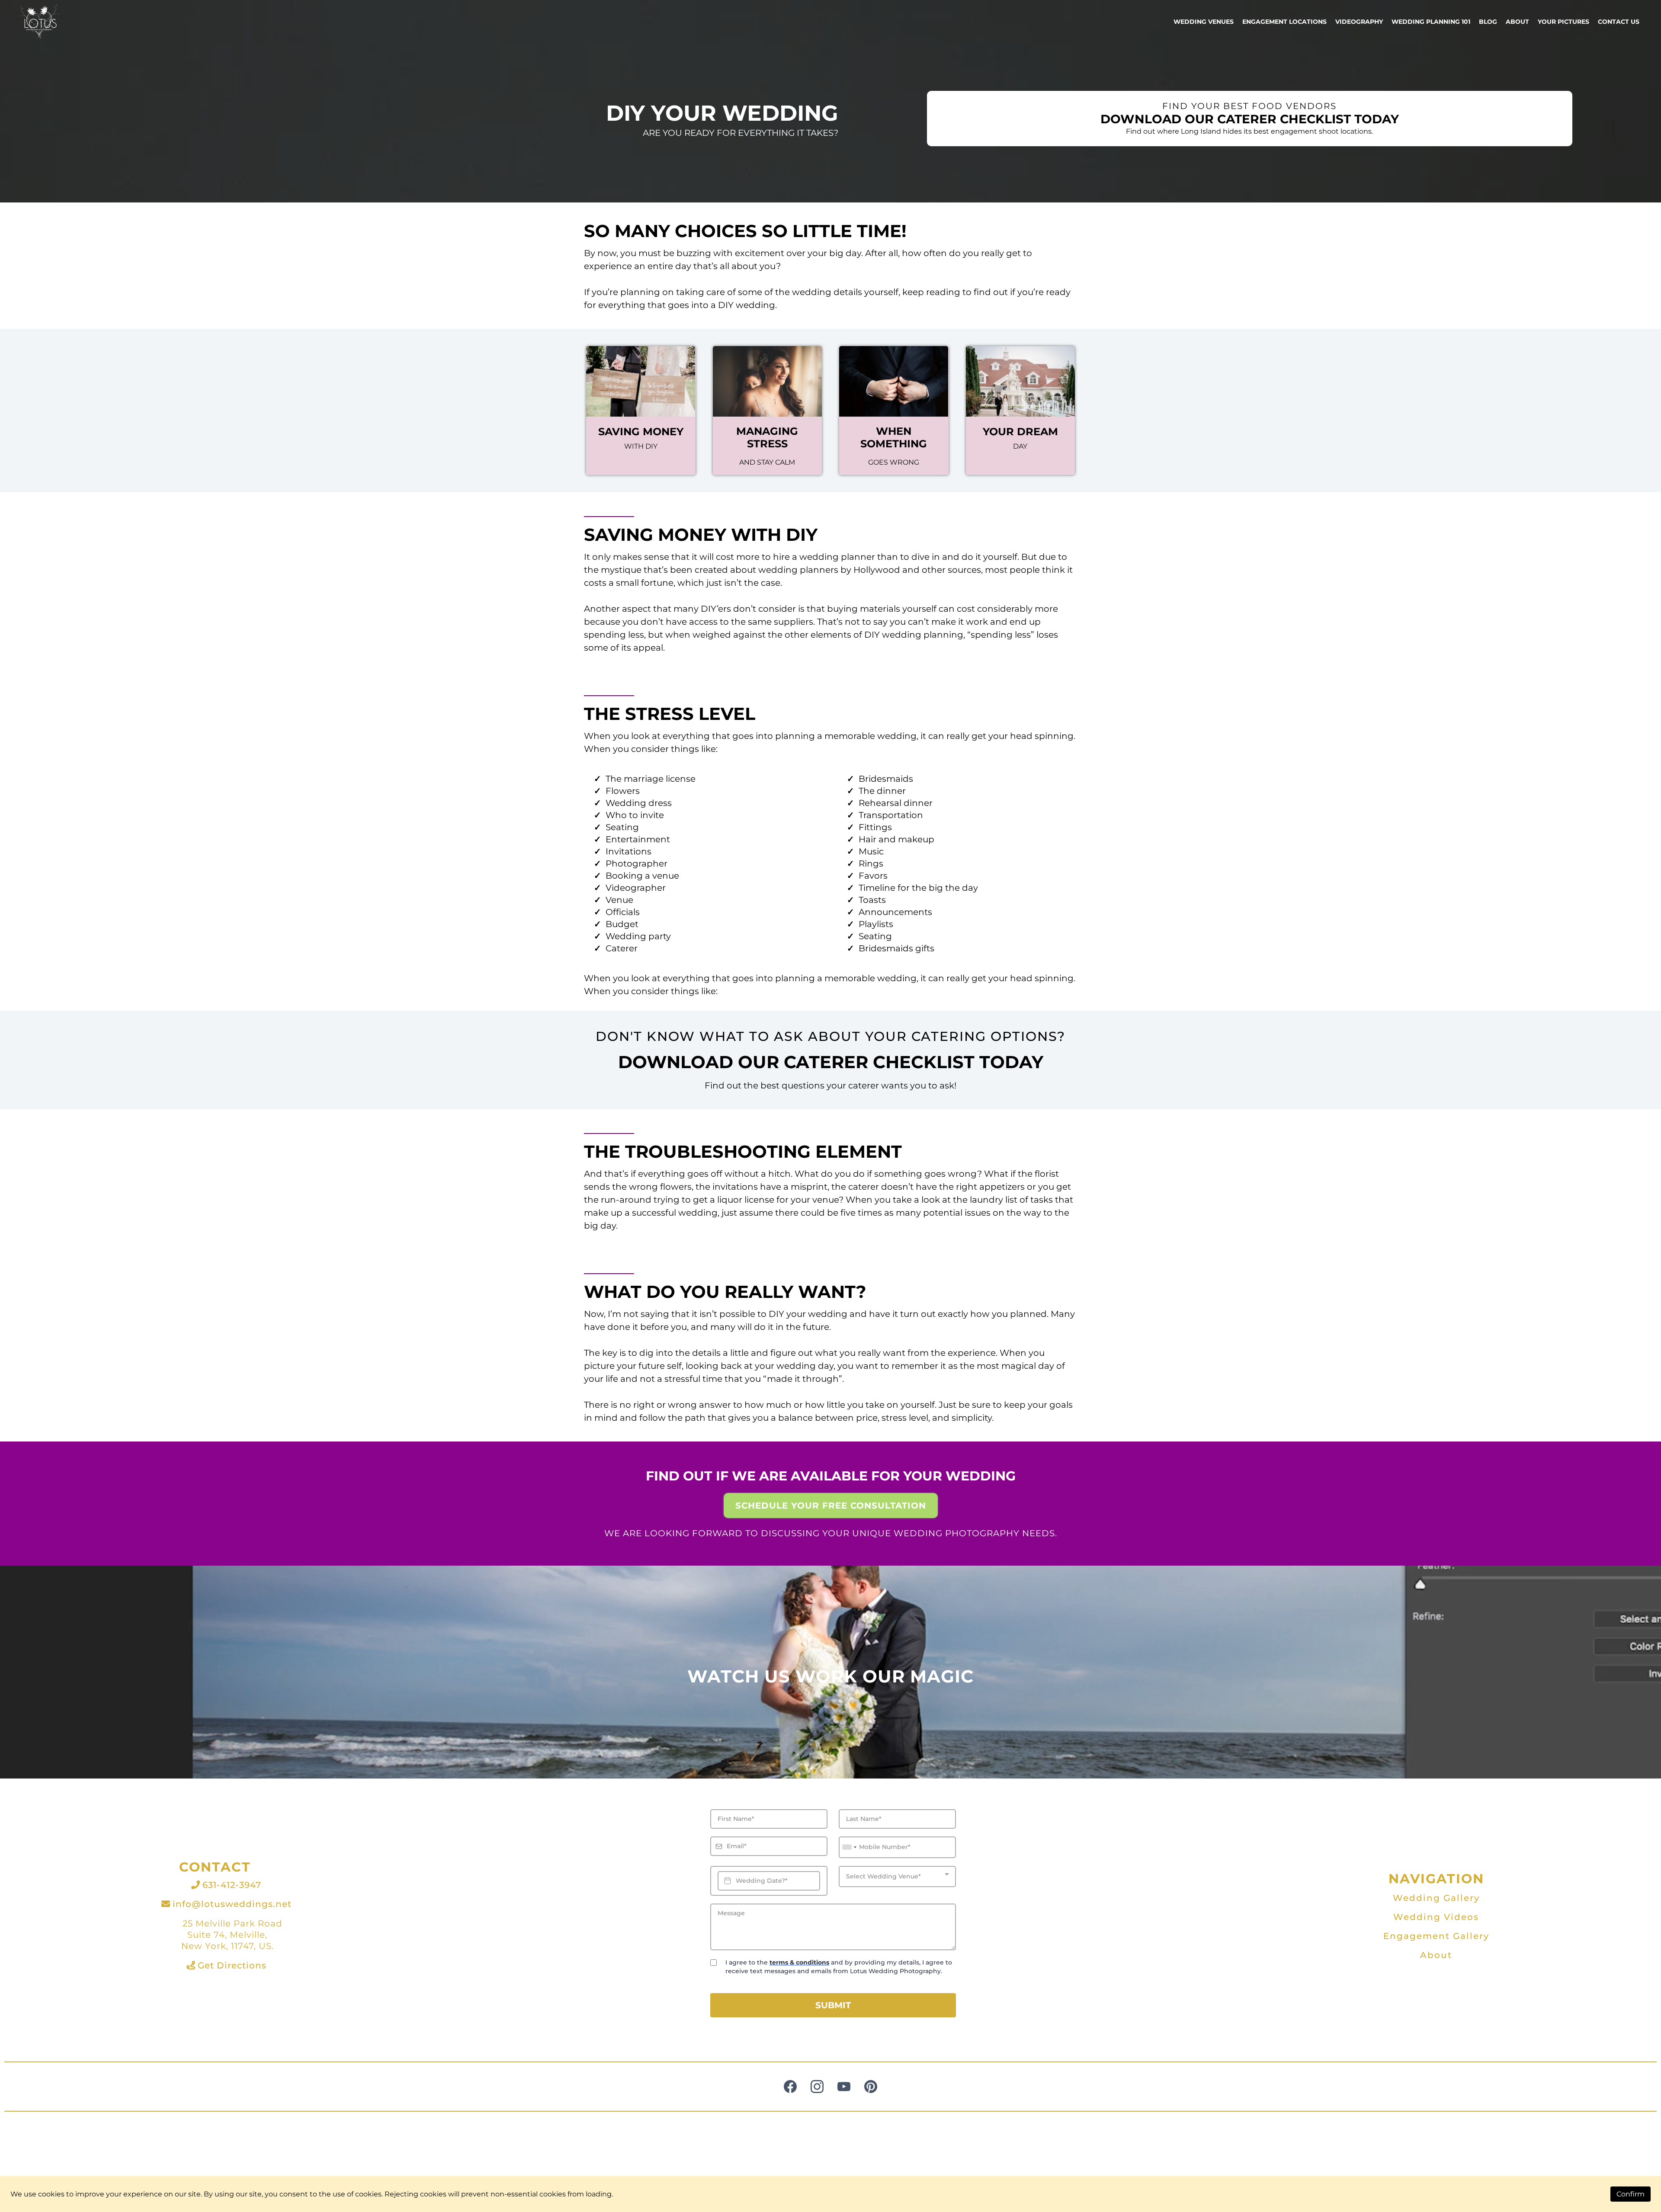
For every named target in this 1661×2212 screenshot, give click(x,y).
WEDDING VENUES (1204, 22)
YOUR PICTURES (1563, 22)
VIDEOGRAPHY (1359, 22)
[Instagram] (817, 2087)
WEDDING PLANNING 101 (1431, 22)
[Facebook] (790, 2087)
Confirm (1631, 2194)
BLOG (1488, 22)
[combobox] (849, 1847)
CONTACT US (1619, 22)
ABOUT (1517, 22)
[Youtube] (844, 2087)
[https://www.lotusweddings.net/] (39, 22)
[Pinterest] (871, 2087)
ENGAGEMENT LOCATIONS (1284, 22)
